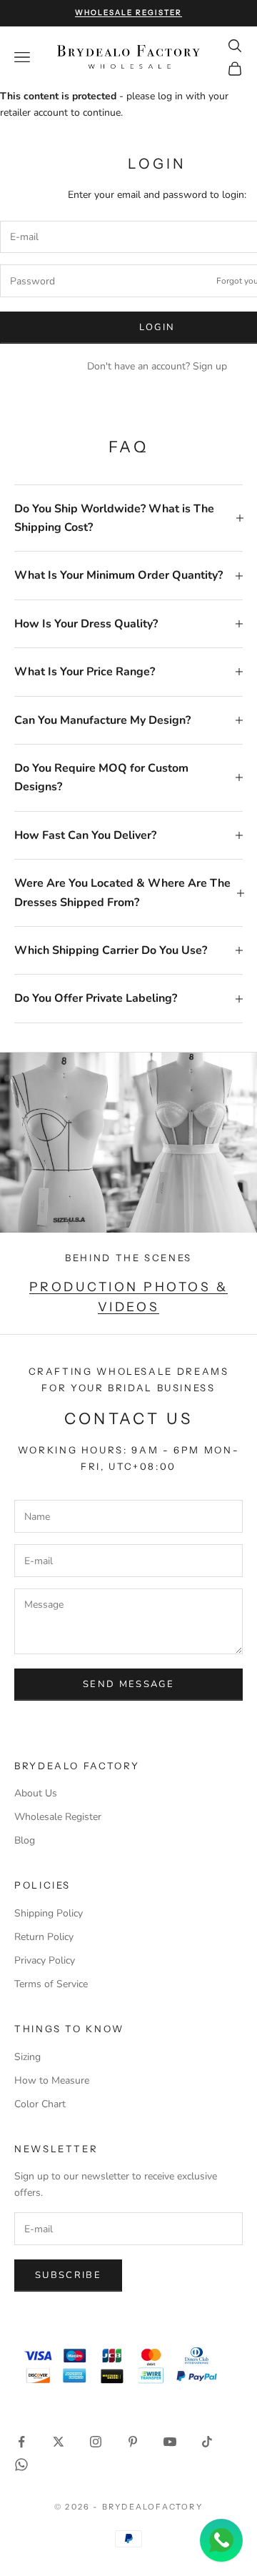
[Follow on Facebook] (21, 2442)
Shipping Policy (49, 1913)
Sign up (210, 366)
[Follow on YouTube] (170, 2442)
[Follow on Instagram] (96, 2442)
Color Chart (40, 2104)
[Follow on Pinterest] (133, 2442)
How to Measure (52, 2080)
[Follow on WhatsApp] (21, 2465)
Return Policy (44, 1937)
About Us (36, 1793)
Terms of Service (51, 1984)
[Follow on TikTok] (207, 2442)
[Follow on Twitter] (59, 2442)
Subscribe (68, 2275)
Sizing (27, 2057)
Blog (25, 1840)
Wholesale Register (58, 1817)
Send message (128, 1684)
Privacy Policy (45, 1960)
